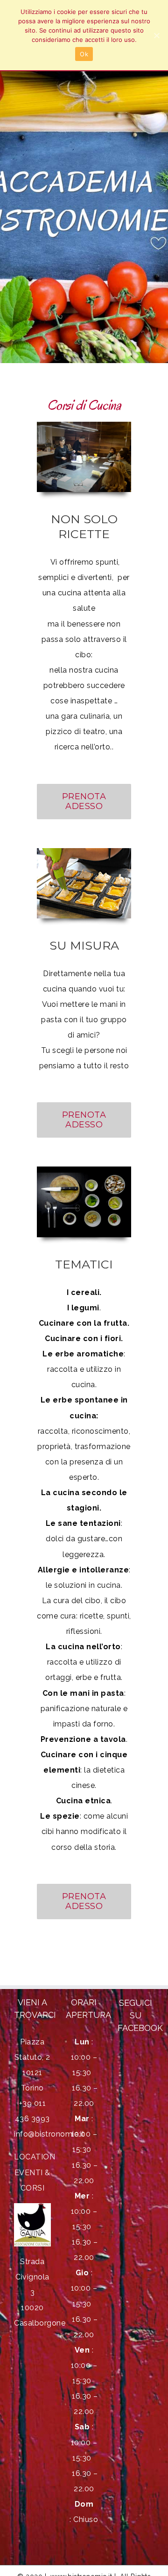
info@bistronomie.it (49, 2134)
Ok (84, 54)
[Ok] (156, 35)
